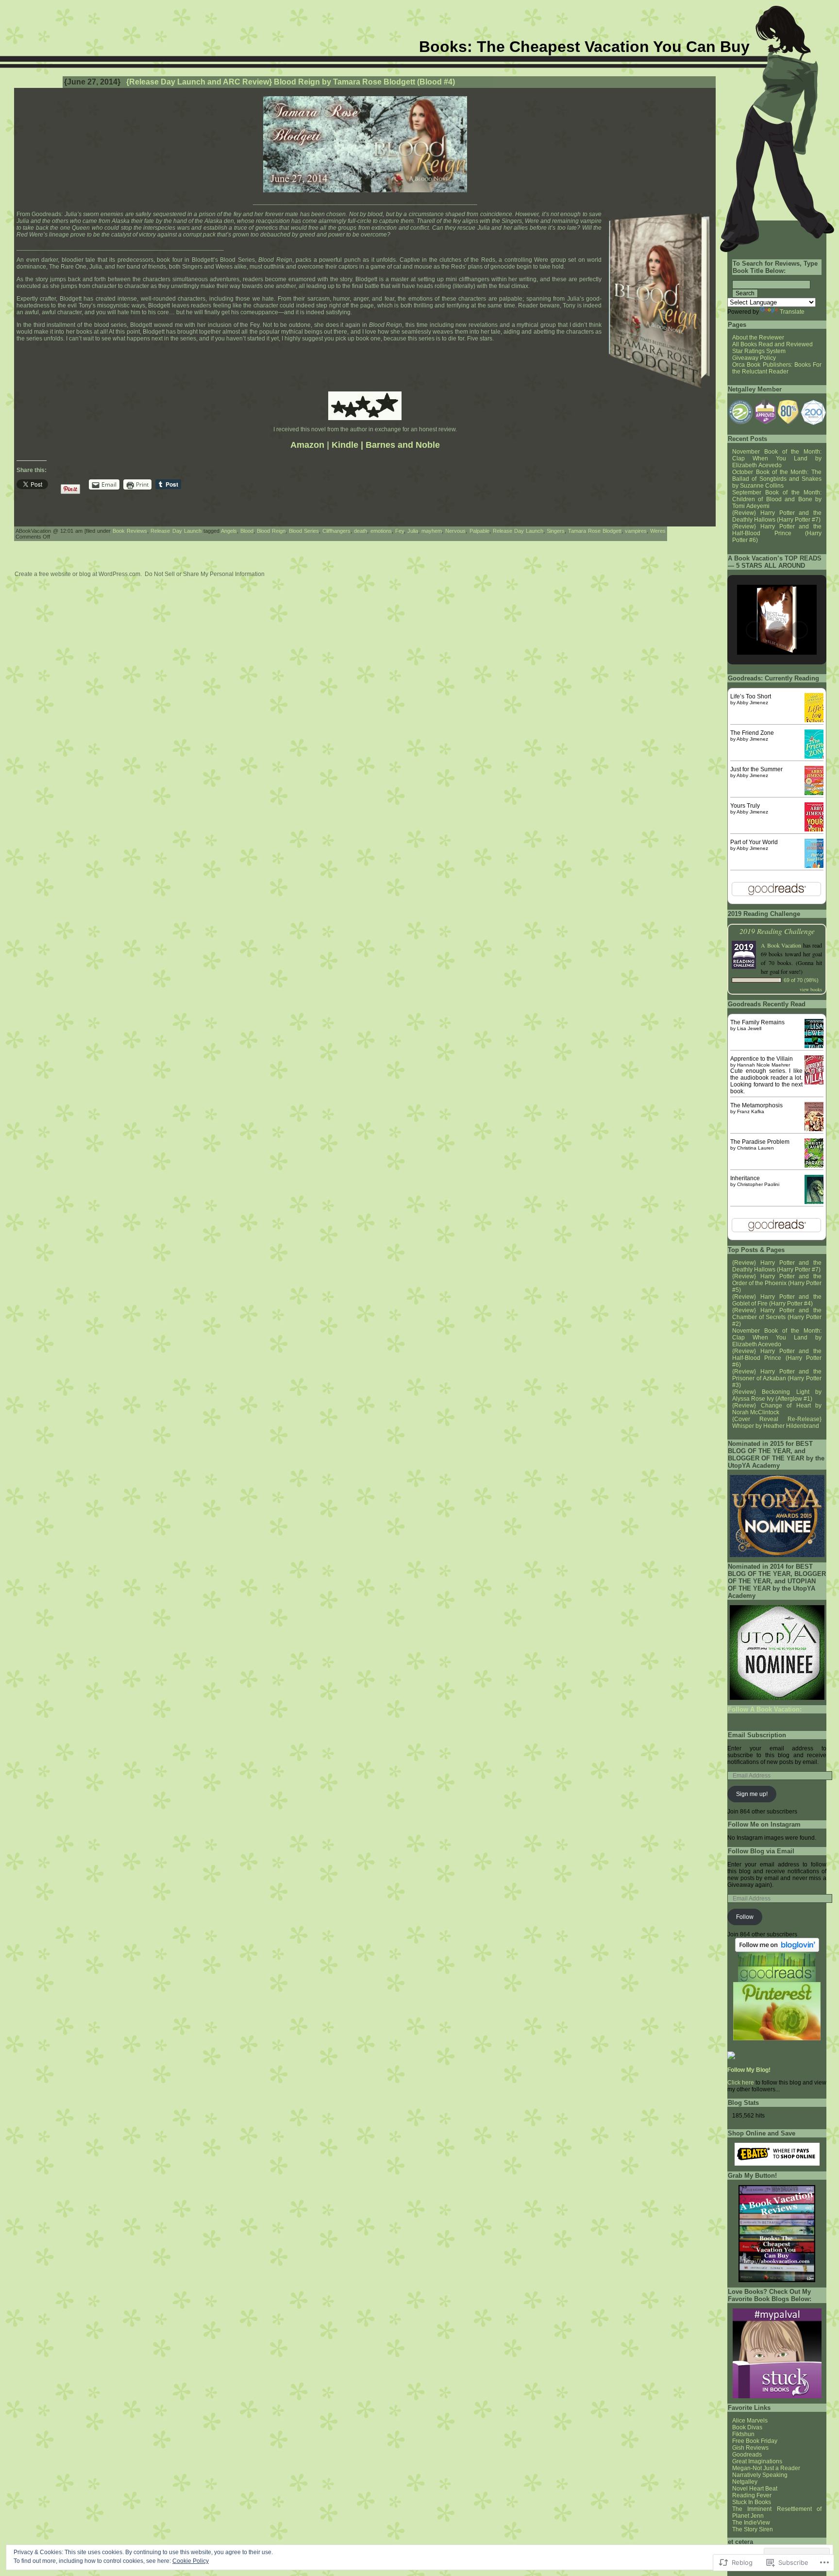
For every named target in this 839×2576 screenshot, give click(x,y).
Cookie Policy (191, 2561)
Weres (658, 531)
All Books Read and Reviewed (772, 344)
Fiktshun (743, 2434)
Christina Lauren (755, 1148)
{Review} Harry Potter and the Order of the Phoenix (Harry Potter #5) (777, 1283)
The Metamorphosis (756, 1105)
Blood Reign (271, 531)
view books (811, 989)
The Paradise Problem (760, 1142)
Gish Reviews (750, 2448)
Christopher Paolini (758, 1184)
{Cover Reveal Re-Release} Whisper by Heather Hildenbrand (777, 1423)
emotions (381, 531)
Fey (400, 531)
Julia (413, 531)
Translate (792, 312)
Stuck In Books (752, 2502)
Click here (741, 2083)
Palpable (479, 531)
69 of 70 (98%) (801, 980)
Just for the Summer (756, 769)
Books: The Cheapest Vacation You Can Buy (584, 47)
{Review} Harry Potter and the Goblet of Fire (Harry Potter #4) (777, 1300)
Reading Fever (752, 2495)
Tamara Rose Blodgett (595, 531)
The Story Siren (753, 2529)
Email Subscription (757, 1735)
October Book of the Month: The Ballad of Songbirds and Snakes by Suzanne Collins (777, 479)
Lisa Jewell (749, 1028)
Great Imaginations (757, 2461)
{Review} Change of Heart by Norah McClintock (777, 1409)
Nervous (455, 531)
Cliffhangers (336, 531)
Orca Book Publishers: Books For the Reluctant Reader (777, 368)
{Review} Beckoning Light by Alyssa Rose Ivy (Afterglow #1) (777, 1395)
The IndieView (751, 2523)
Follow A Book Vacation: (765, 1709)
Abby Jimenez (752, 703)
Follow (745, 1917)
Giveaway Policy (754, 358)
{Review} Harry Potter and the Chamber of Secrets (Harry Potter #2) (777, 1317)
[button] (740, 412)
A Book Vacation (781, 945)
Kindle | (347, 445)
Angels (229, 531)
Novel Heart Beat (755, 2489)
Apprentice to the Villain (762, 1059)
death (361, 531)
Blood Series (304, 531)
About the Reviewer (758, 338)
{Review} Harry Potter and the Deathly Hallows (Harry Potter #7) (777, 516)
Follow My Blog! (749, 2070)
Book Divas (747, 2427)
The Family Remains (757, 1022)
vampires (636, 531)
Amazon (307, 445)
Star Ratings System (759, 351)
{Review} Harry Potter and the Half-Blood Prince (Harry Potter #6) (777, 533)
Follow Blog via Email (761, 1851)
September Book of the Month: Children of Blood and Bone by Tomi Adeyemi (777, 499)
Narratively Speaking (760, 2475)
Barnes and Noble (403, 445)
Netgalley (745, 2482)
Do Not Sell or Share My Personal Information (205, 574)
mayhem (432, 531)
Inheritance (745, 1178)
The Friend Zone (752, 733)
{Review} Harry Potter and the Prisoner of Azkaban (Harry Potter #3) (777, 1378)
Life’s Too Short (751, 696)
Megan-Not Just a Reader (766, 2468)
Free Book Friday (755, 2441)
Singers (556, 531)
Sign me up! (752, 1794)
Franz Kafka (751, 1111)
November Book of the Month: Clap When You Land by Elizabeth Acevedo (777, 458)
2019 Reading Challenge (777, 931)
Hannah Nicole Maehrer (763, 1065)
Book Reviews (130, 531)
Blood (247, 531)
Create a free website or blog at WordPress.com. (78, 574)
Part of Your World (754, 842)
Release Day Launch (176, 531)
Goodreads (747, 2455)
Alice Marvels (750, 2421)
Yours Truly (745, 806)
